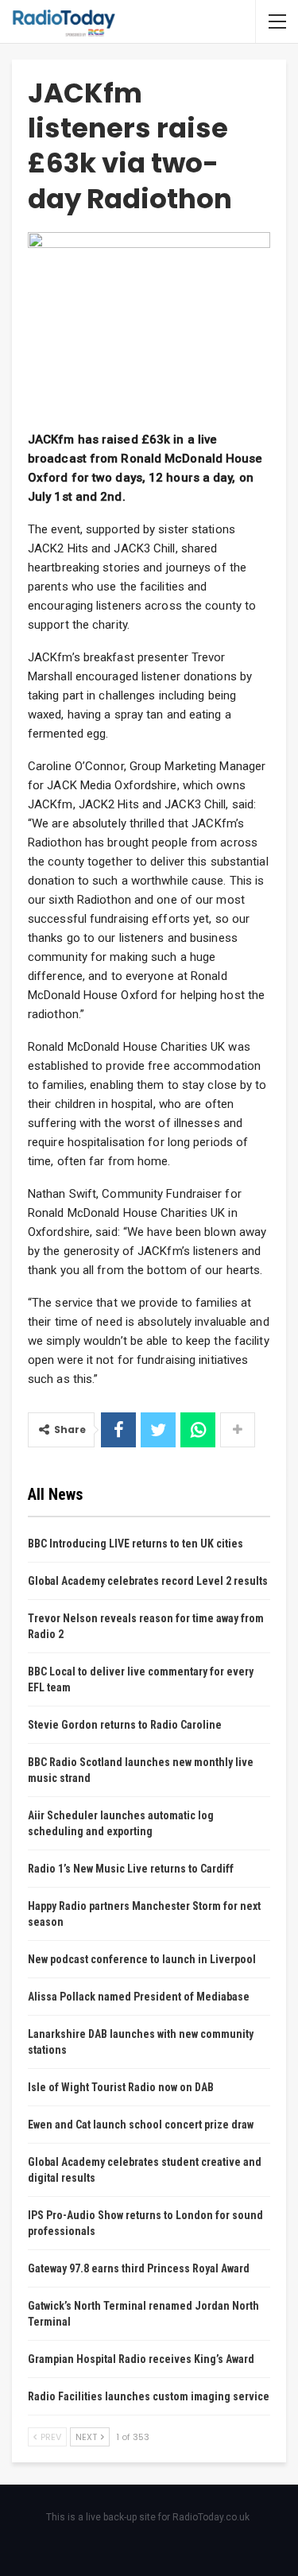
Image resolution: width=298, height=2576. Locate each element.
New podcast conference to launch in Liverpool (142, 1959)
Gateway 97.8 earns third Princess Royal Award (139, 2268)
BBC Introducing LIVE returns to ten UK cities (135, 1544)
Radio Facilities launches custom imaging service (149, 2396)
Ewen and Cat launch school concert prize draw (141, 2125)
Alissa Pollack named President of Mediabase (139, 1997)
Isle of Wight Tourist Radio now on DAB (121, 2087)
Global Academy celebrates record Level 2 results (148, 1581)
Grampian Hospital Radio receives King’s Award (141, 2359)
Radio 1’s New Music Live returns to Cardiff (131, 1869)
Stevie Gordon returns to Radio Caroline (125, 1725)
